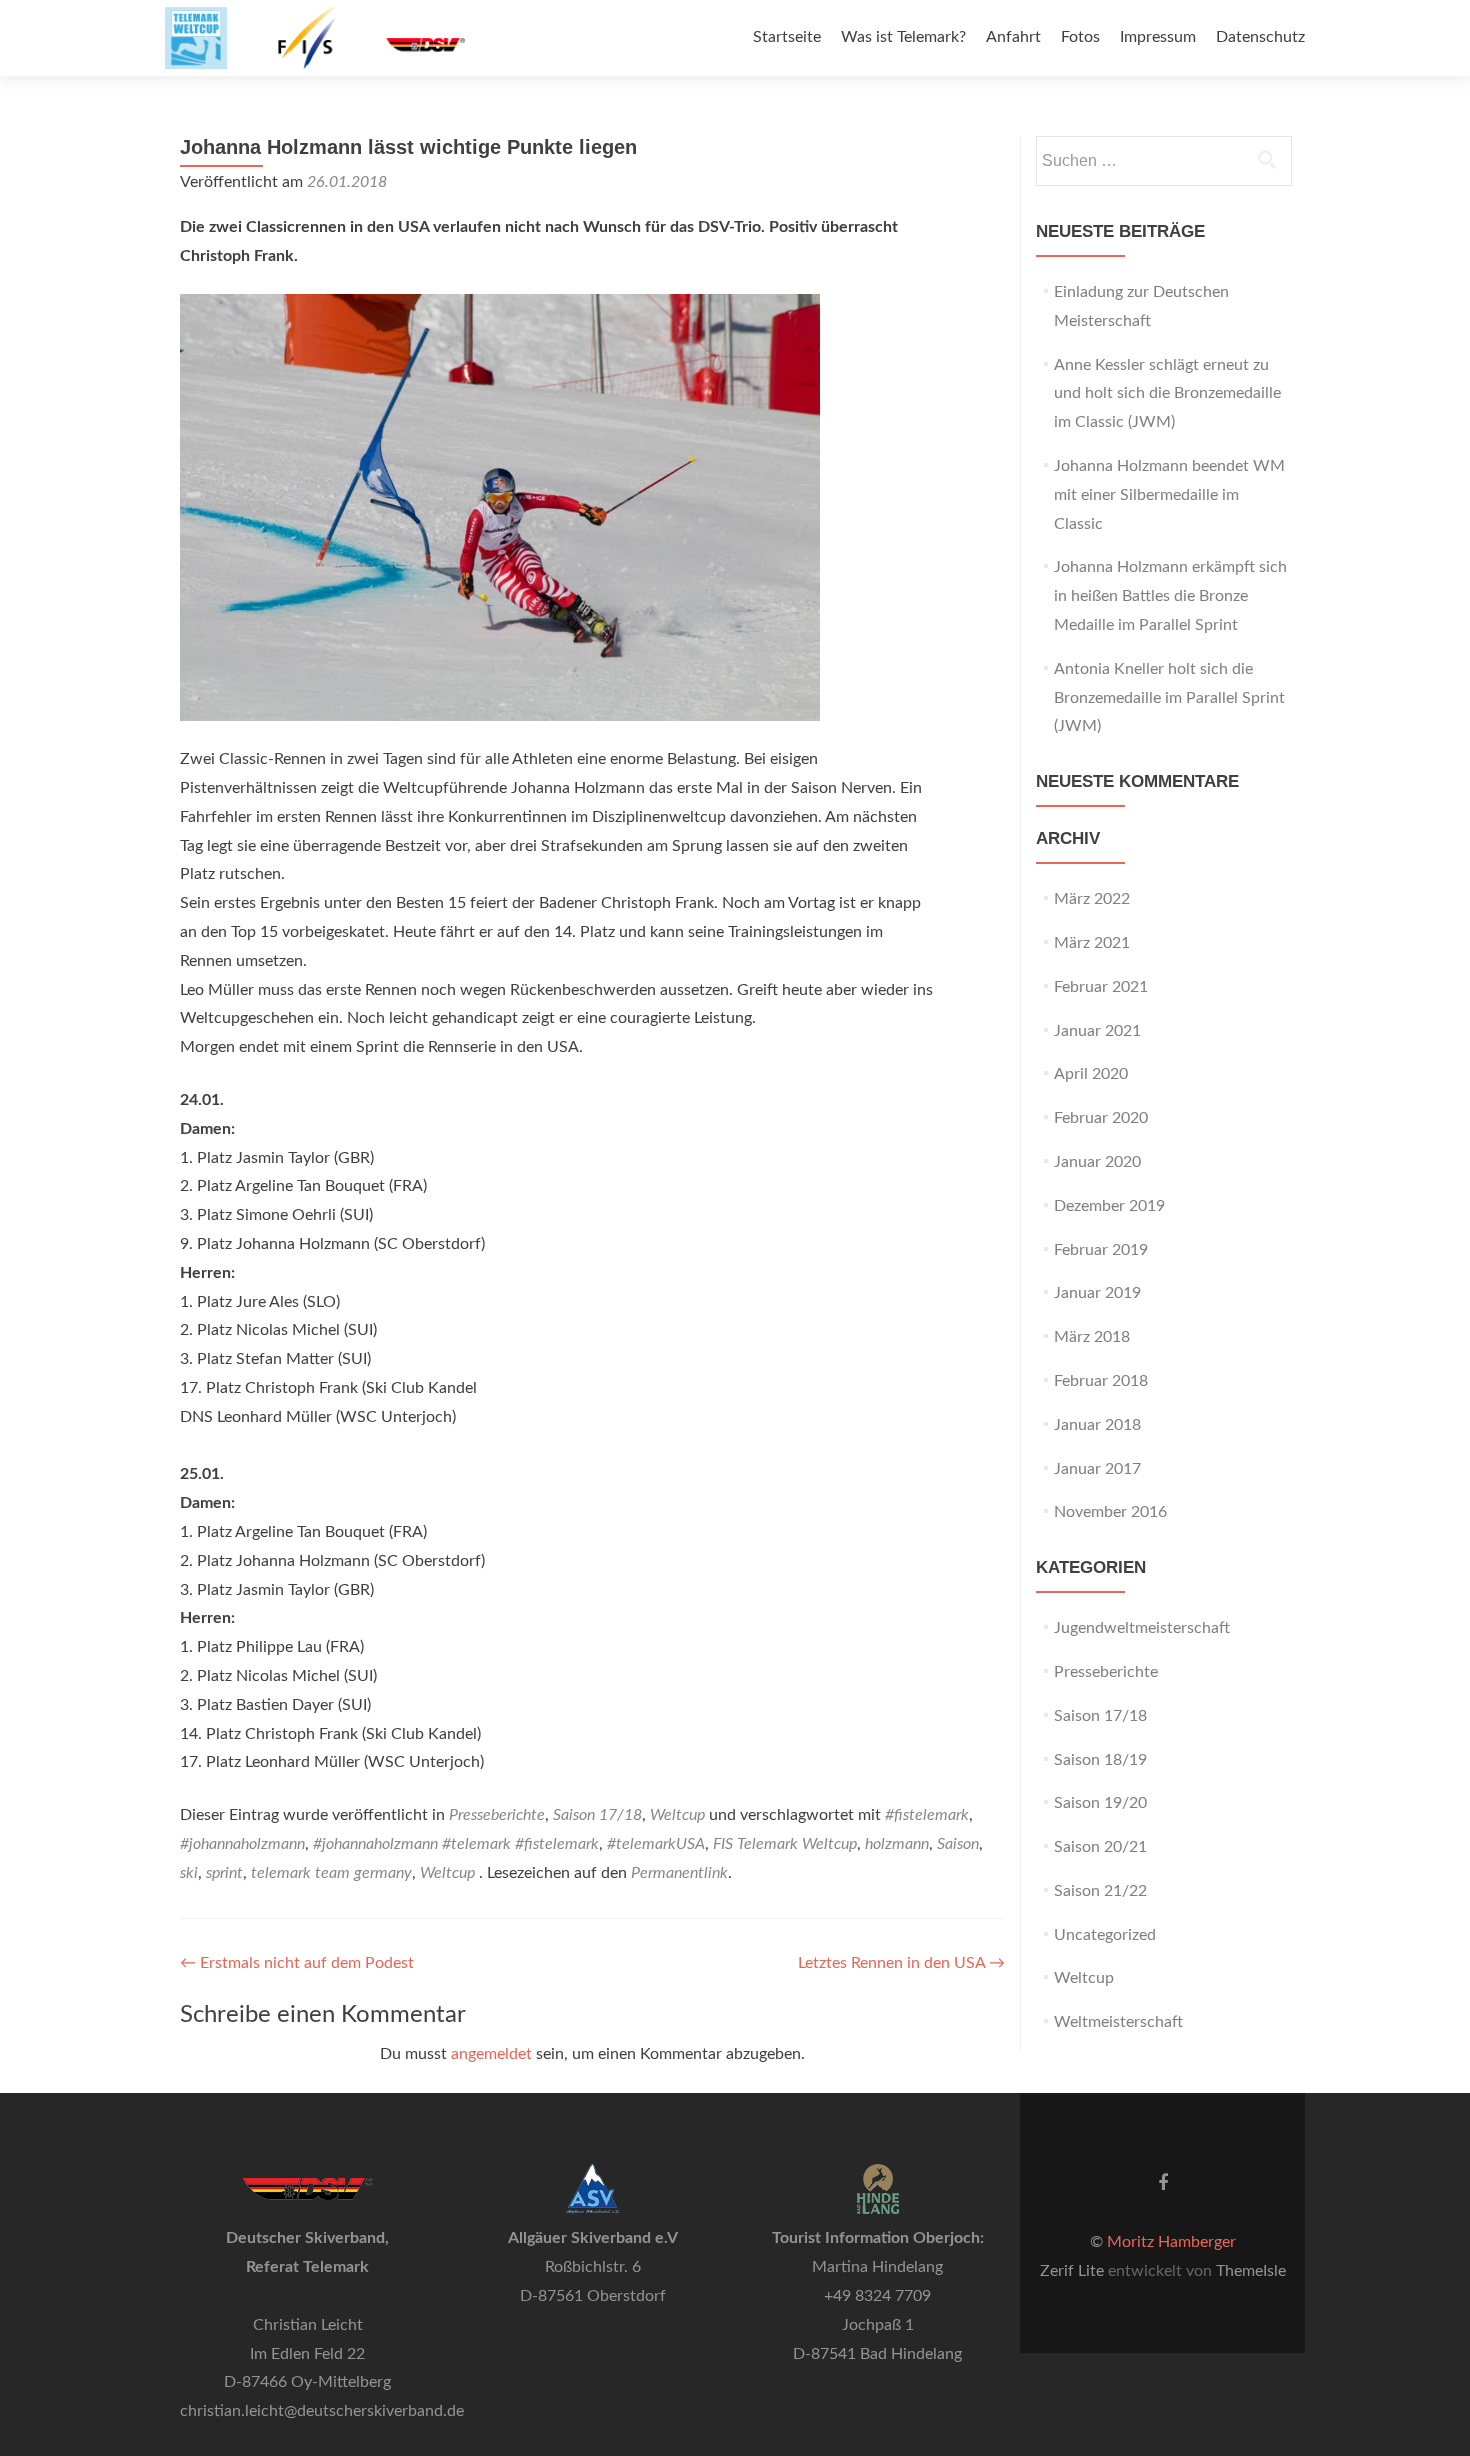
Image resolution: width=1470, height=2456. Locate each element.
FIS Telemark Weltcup (785, 1844)
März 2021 (1092, 943)
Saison (958, 1844)
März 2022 (1092, 899)
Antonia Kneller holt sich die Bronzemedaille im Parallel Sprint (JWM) (1169, 698)
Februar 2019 (1101, 1250)
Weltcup (677, 1815)
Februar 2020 (1101, 1118)
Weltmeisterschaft (1118, 2022)
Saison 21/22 (1100, 1891)
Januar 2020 (1097, 1162)
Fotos (1080, 37)
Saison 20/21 (1100, 1847)
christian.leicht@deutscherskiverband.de (322, 2411)
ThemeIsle (1251, 2271)
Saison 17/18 (597, 1815)
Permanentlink (679, 1873)
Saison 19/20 (1100, 1803)
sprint (224, 1873)
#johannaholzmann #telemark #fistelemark (456, 1844)
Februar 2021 (1101, 987)
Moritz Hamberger (1171, 2242)
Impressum (1158, 37)
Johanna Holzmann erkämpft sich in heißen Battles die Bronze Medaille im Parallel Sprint (1170, 596)
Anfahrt (1013, 37)
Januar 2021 (1097, 1031)
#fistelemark (927, 1815)
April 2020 (1091, 1074)
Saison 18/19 (1100, 1760)
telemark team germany (331, 1873)
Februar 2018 (1101, 1381)
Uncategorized (1105, 1935)
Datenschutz (1260, 37)
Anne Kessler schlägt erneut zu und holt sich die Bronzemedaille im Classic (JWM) (1167, 394)
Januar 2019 (1097, 1293)
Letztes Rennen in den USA (901, 1963)
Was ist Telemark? (903, 37)
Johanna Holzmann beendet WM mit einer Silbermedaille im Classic (1169, 495)
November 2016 (1110, 1512)
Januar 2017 (1097, 1469)
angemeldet (491, 2054)
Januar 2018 (1097, 1425)
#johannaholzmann (242, 1844)
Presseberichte (497, 1815)
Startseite (787, 37)
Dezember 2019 (1109, 1206)
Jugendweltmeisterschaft (1142, 1628)
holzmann (897, 1844)
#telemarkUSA (656, 1844)
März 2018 (1092, 1337)
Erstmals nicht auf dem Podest (297, 1963)
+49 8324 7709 (877, 2296)
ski (189, 1873)
